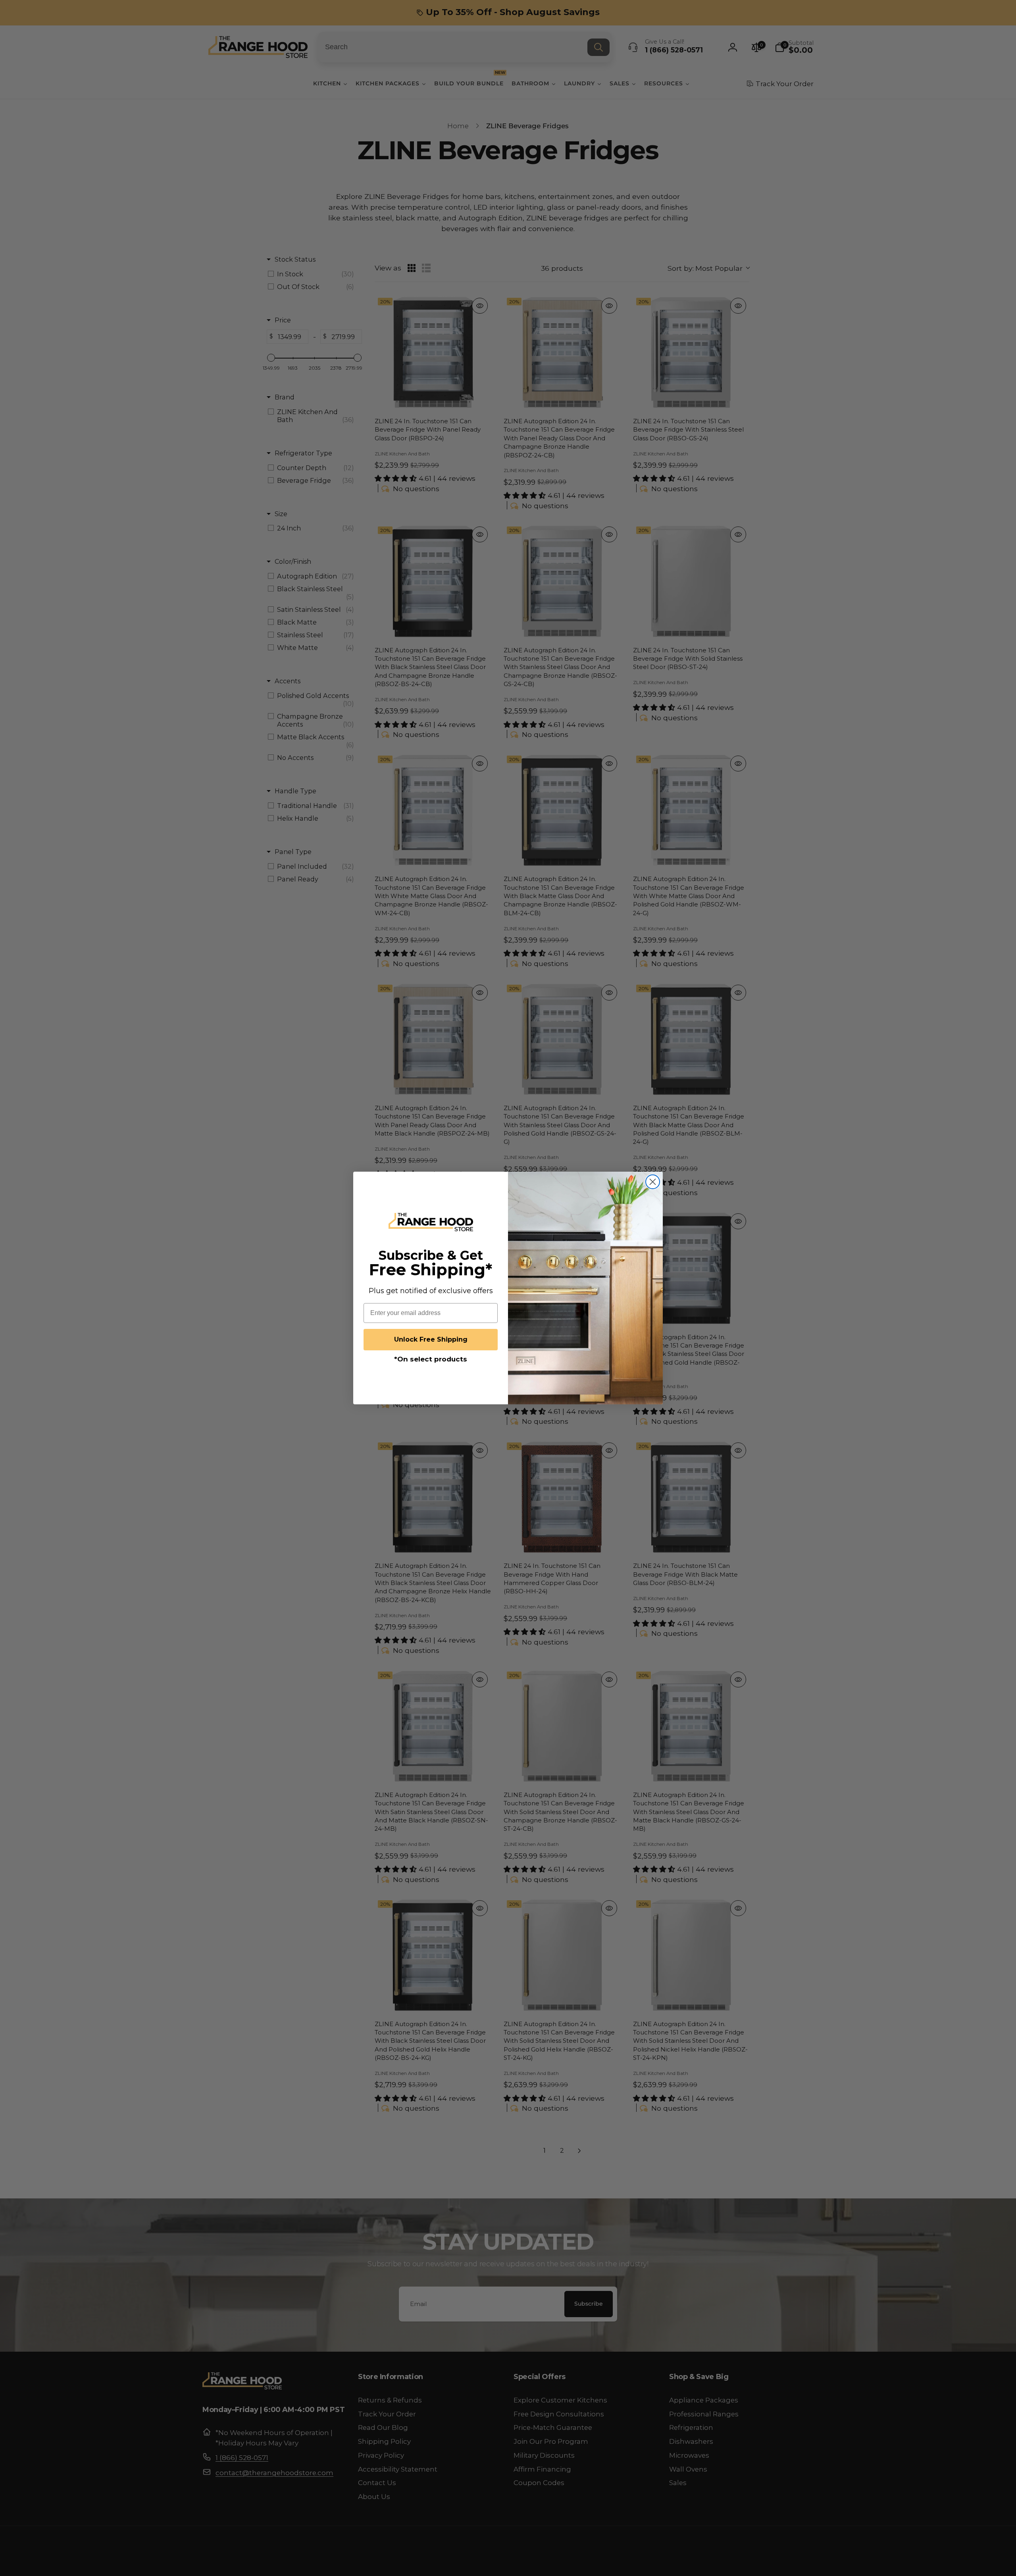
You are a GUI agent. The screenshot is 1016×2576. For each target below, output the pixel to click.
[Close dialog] (653, 1182)
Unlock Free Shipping (431, 1339)
